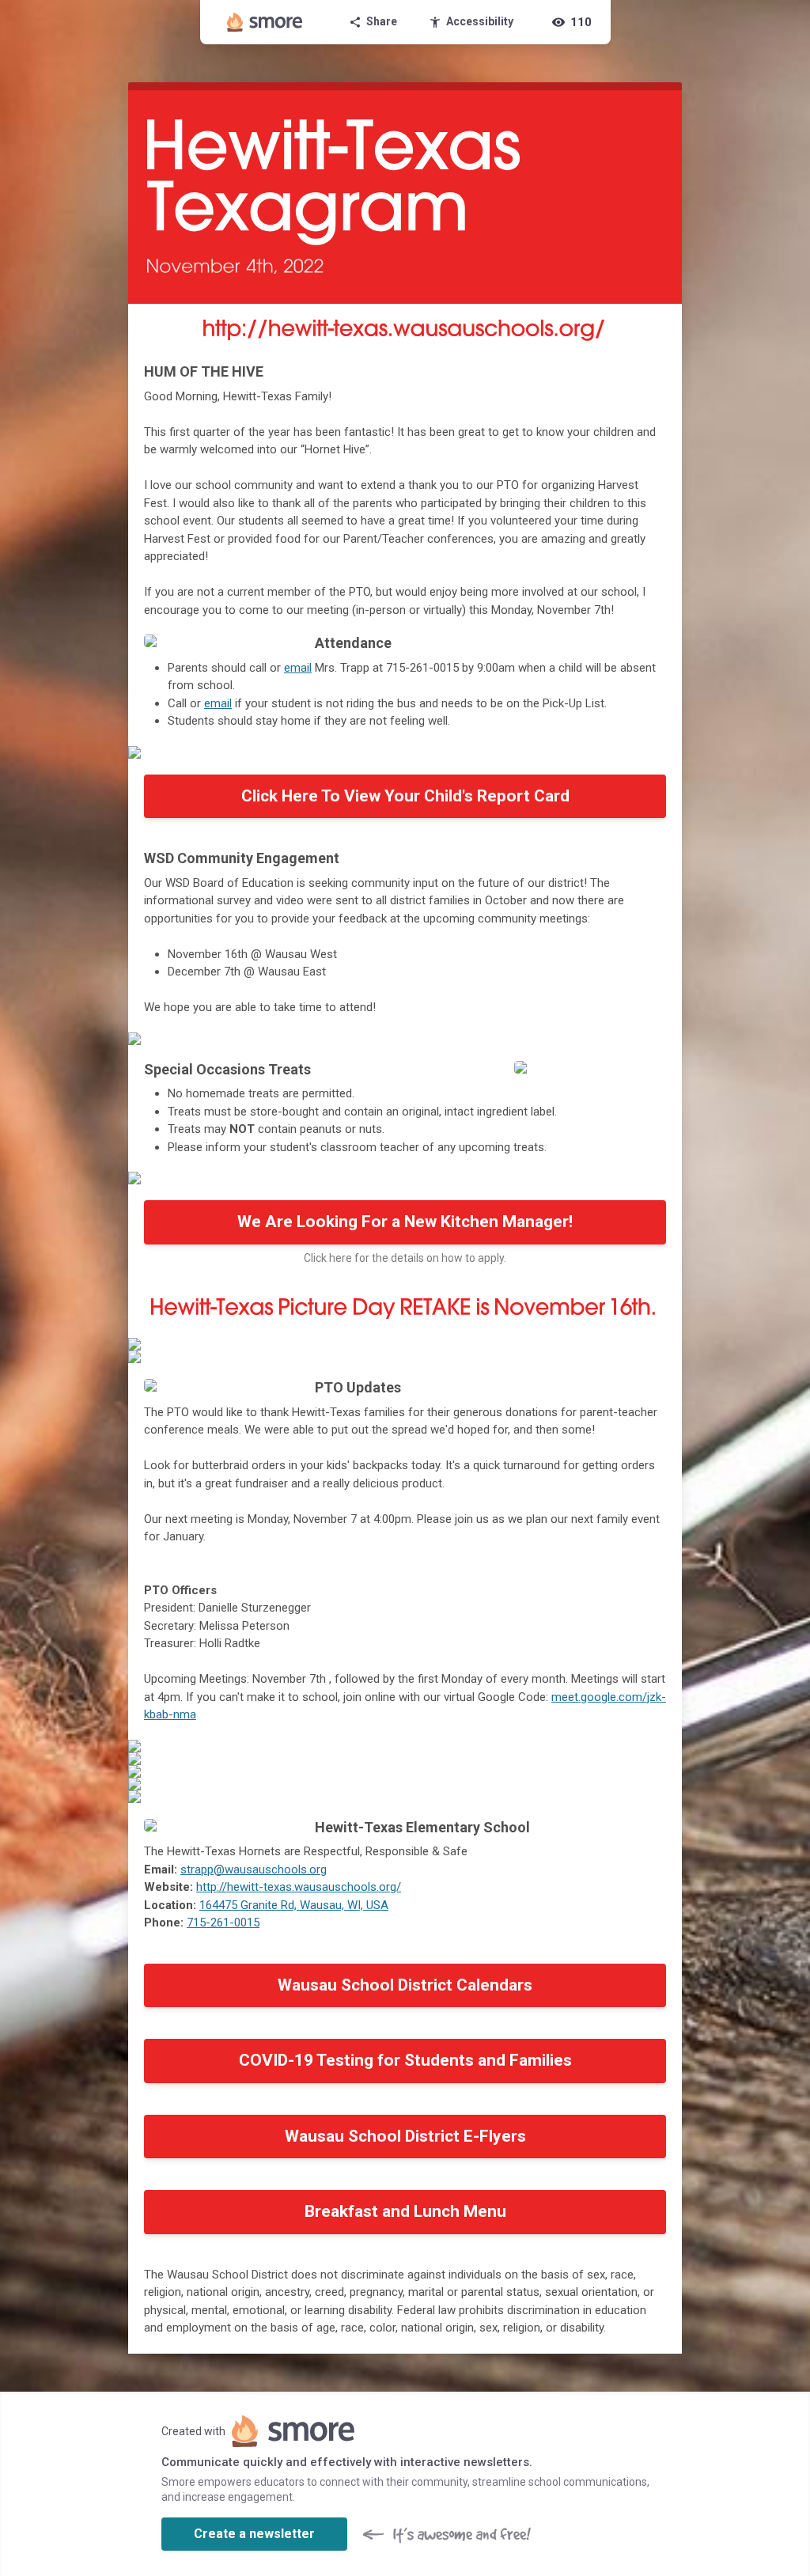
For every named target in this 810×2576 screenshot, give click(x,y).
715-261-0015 (223, 1923)
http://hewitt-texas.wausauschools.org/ (299, 1887)
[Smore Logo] (265, 22)
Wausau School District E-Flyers (405, 2136)
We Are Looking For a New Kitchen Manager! (405, 1222)
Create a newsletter (254, 2534)
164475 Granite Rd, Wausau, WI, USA (294, 1905)
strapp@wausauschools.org (254, 1869)
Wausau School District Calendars (405, 1985)
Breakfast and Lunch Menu (405, 2211)
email (298, 668)
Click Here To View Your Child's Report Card (405, 796)
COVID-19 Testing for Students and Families (405, 2060)
